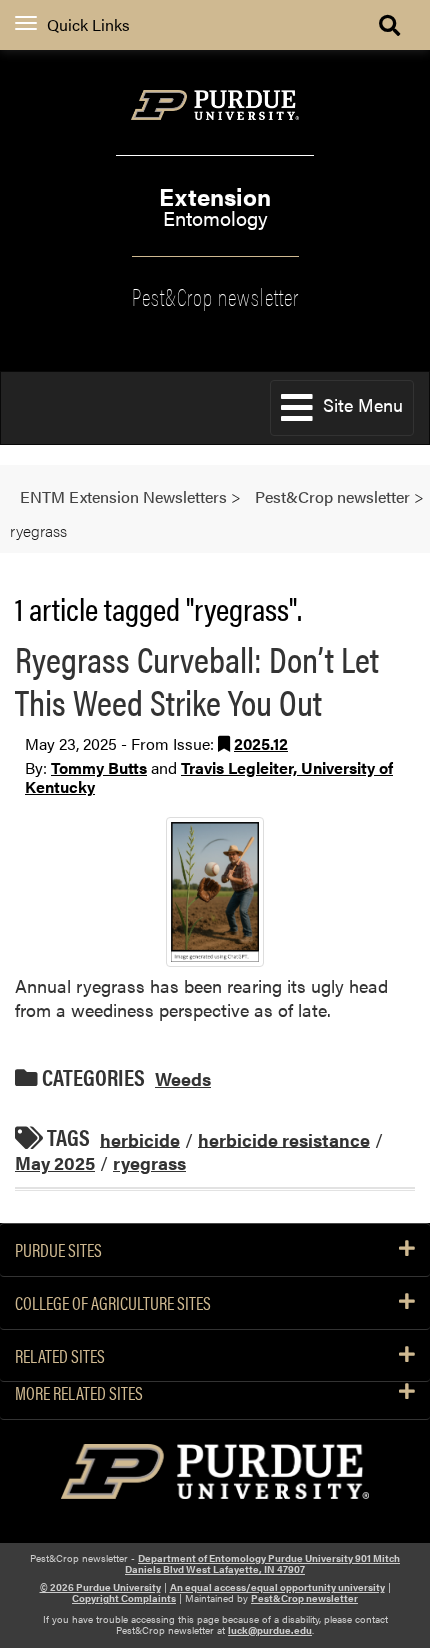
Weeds (183, 1078)
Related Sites (60, 1356)
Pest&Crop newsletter (215, 295)
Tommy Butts (99, 767)
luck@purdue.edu (270, 1630)
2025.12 (261, 743)
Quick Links (88, 24)
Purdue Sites (58, 1250)
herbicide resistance (284, 1138)
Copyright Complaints (124, 1598)
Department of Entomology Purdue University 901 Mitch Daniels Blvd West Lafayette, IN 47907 (262, 1563)
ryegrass (149, 1162)
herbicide (140, 1138)
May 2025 (55, 1162)
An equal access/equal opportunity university (277, 1587)
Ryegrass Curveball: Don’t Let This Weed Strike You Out (197, 679)
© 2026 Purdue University (100, 1587)
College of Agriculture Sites (113, 1303)
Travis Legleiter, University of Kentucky (209, 777)
